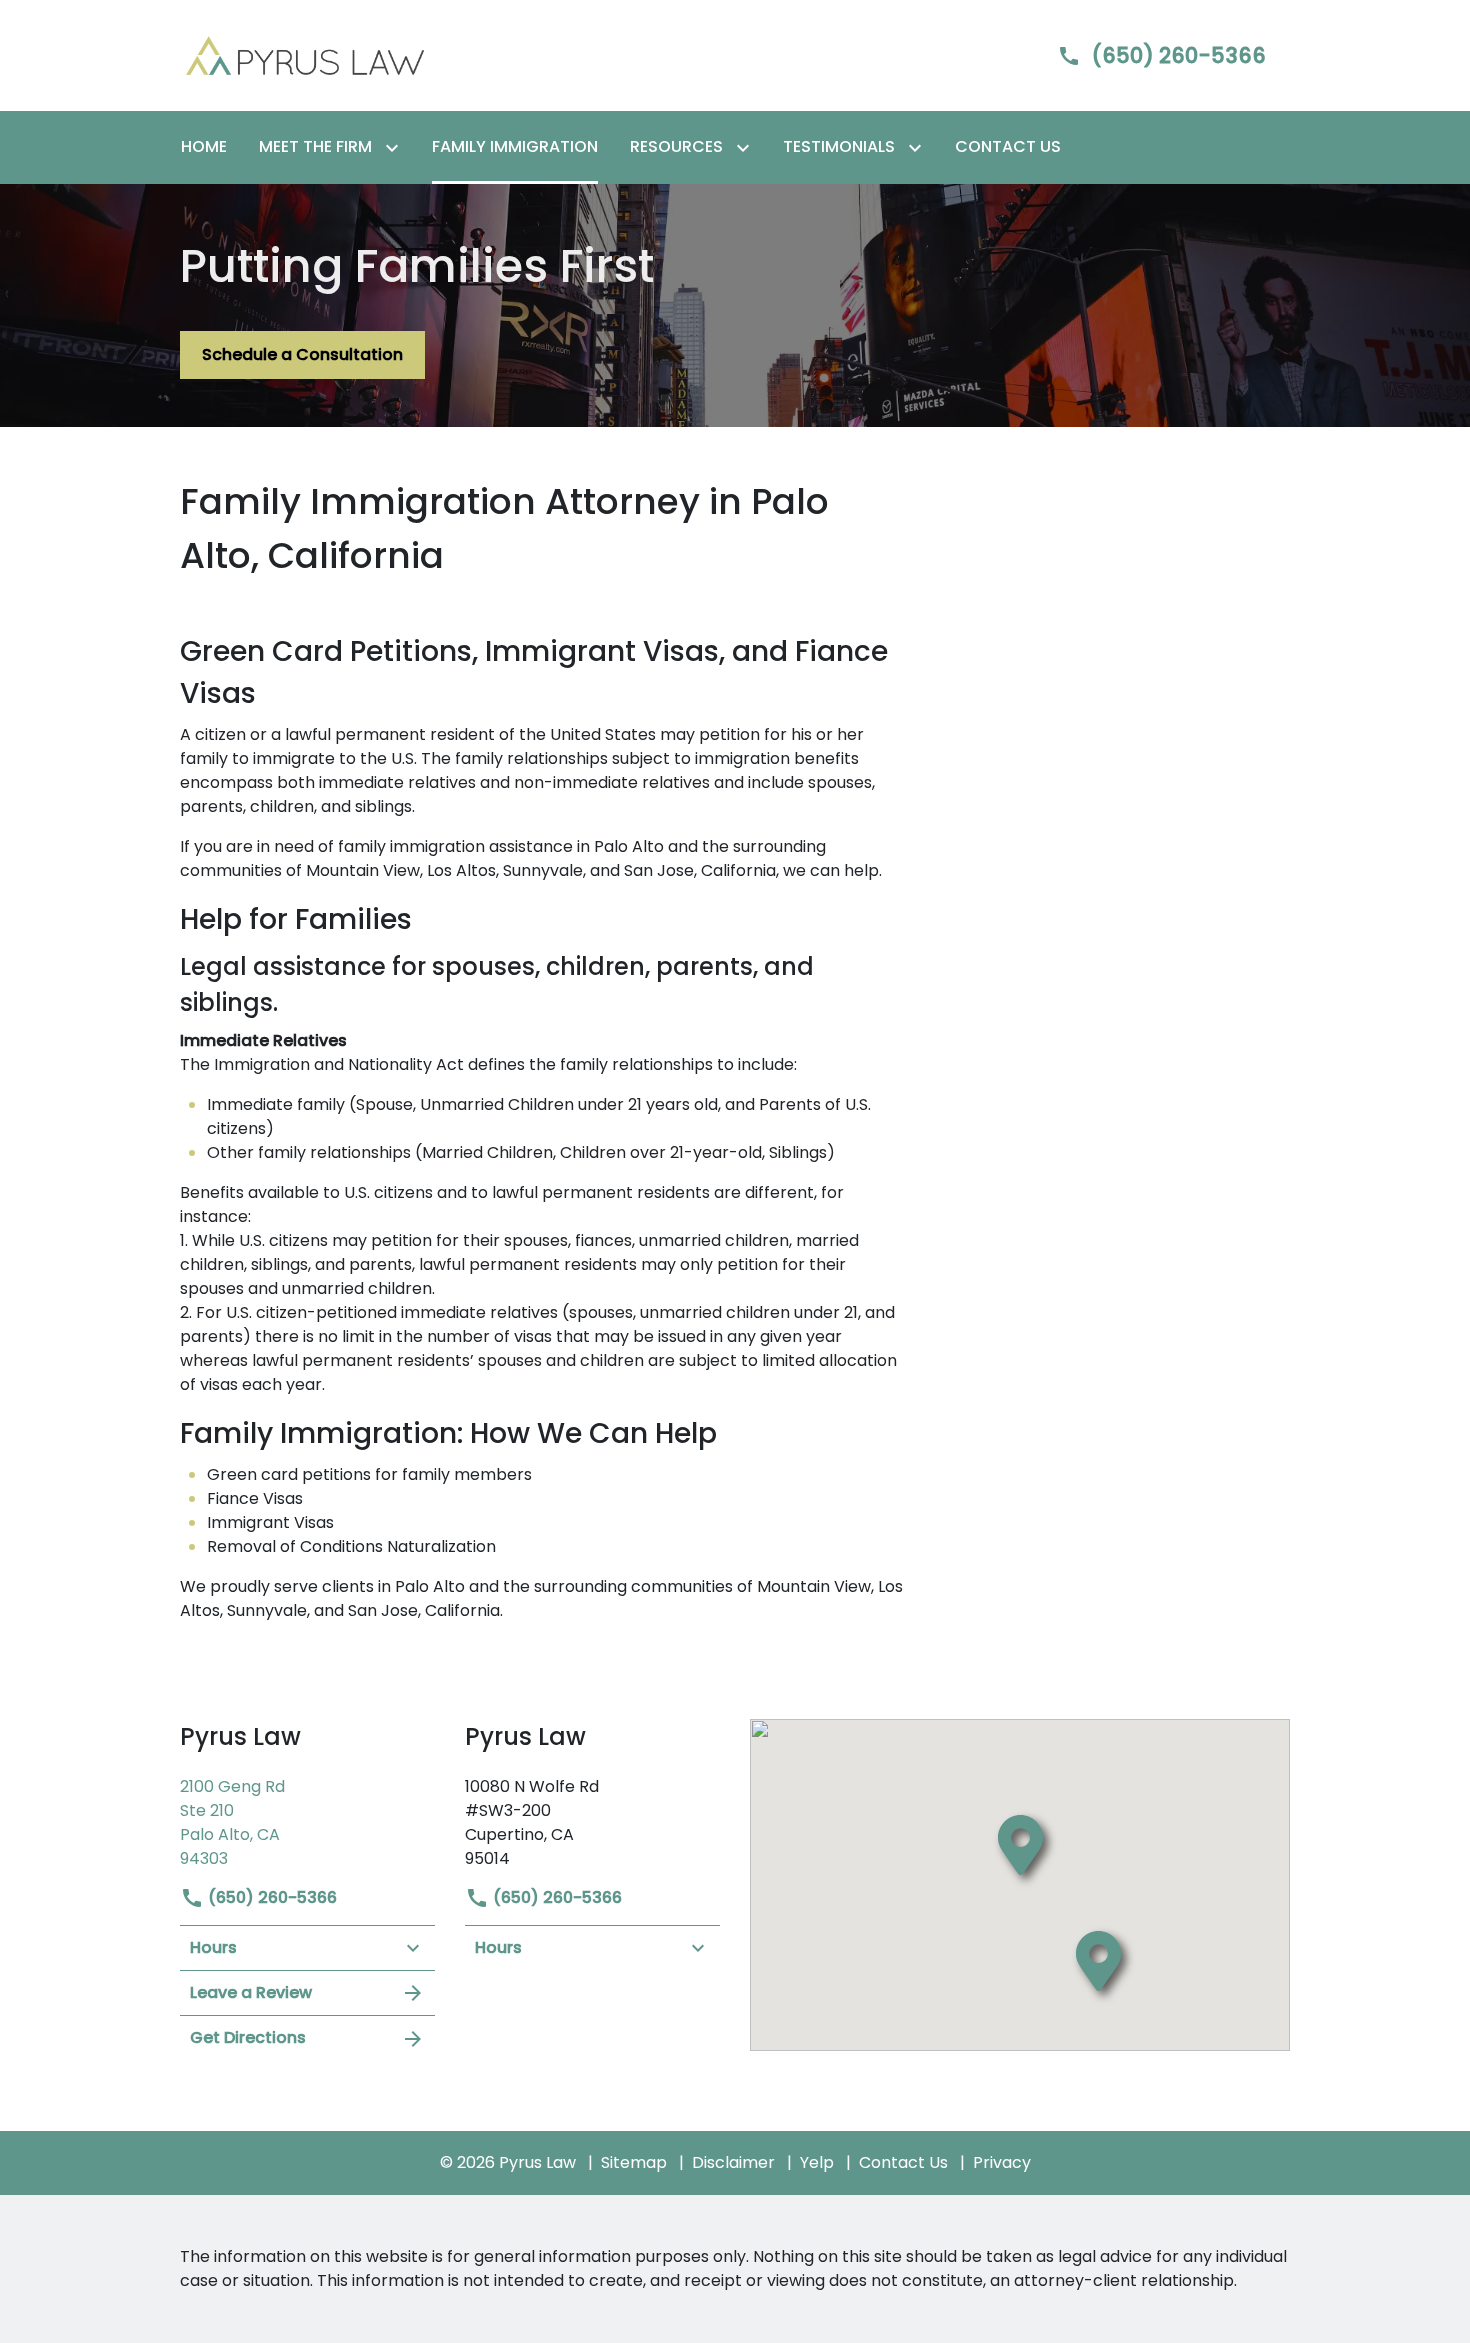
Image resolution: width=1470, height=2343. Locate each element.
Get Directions (248, 2037)
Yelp (817, 2162)
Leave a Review (251, 1992)
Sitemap (634, 2162)
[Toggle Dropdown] (396, 147)
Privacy (1002, 2162)
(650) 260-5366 (270, 1897)
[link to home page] (305, 54)
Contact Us (903, 2162)
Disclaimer (733, 2162)
